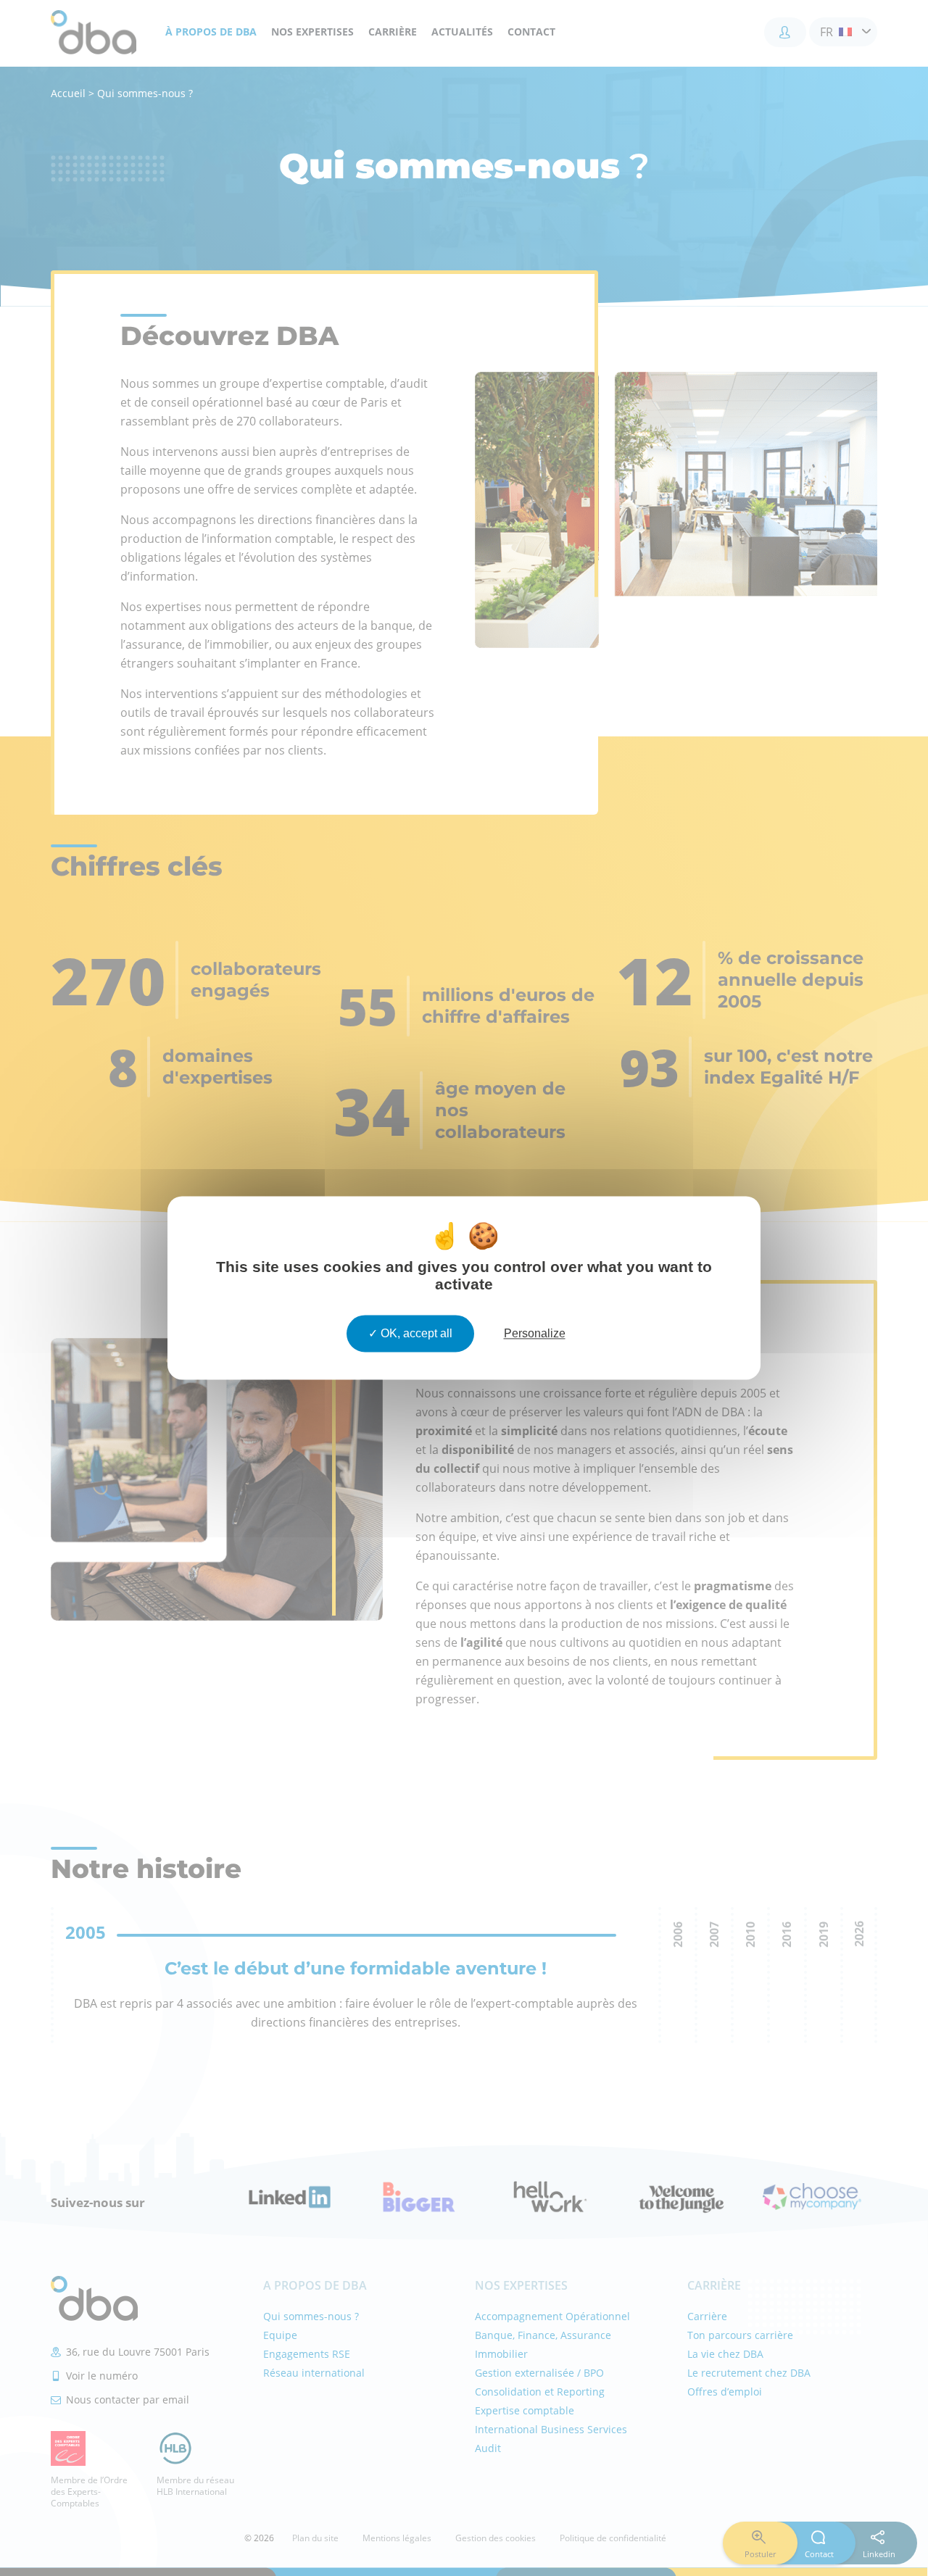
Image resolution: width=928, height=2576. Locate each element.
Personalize (535, 1333)
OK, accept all (415, 1333)
